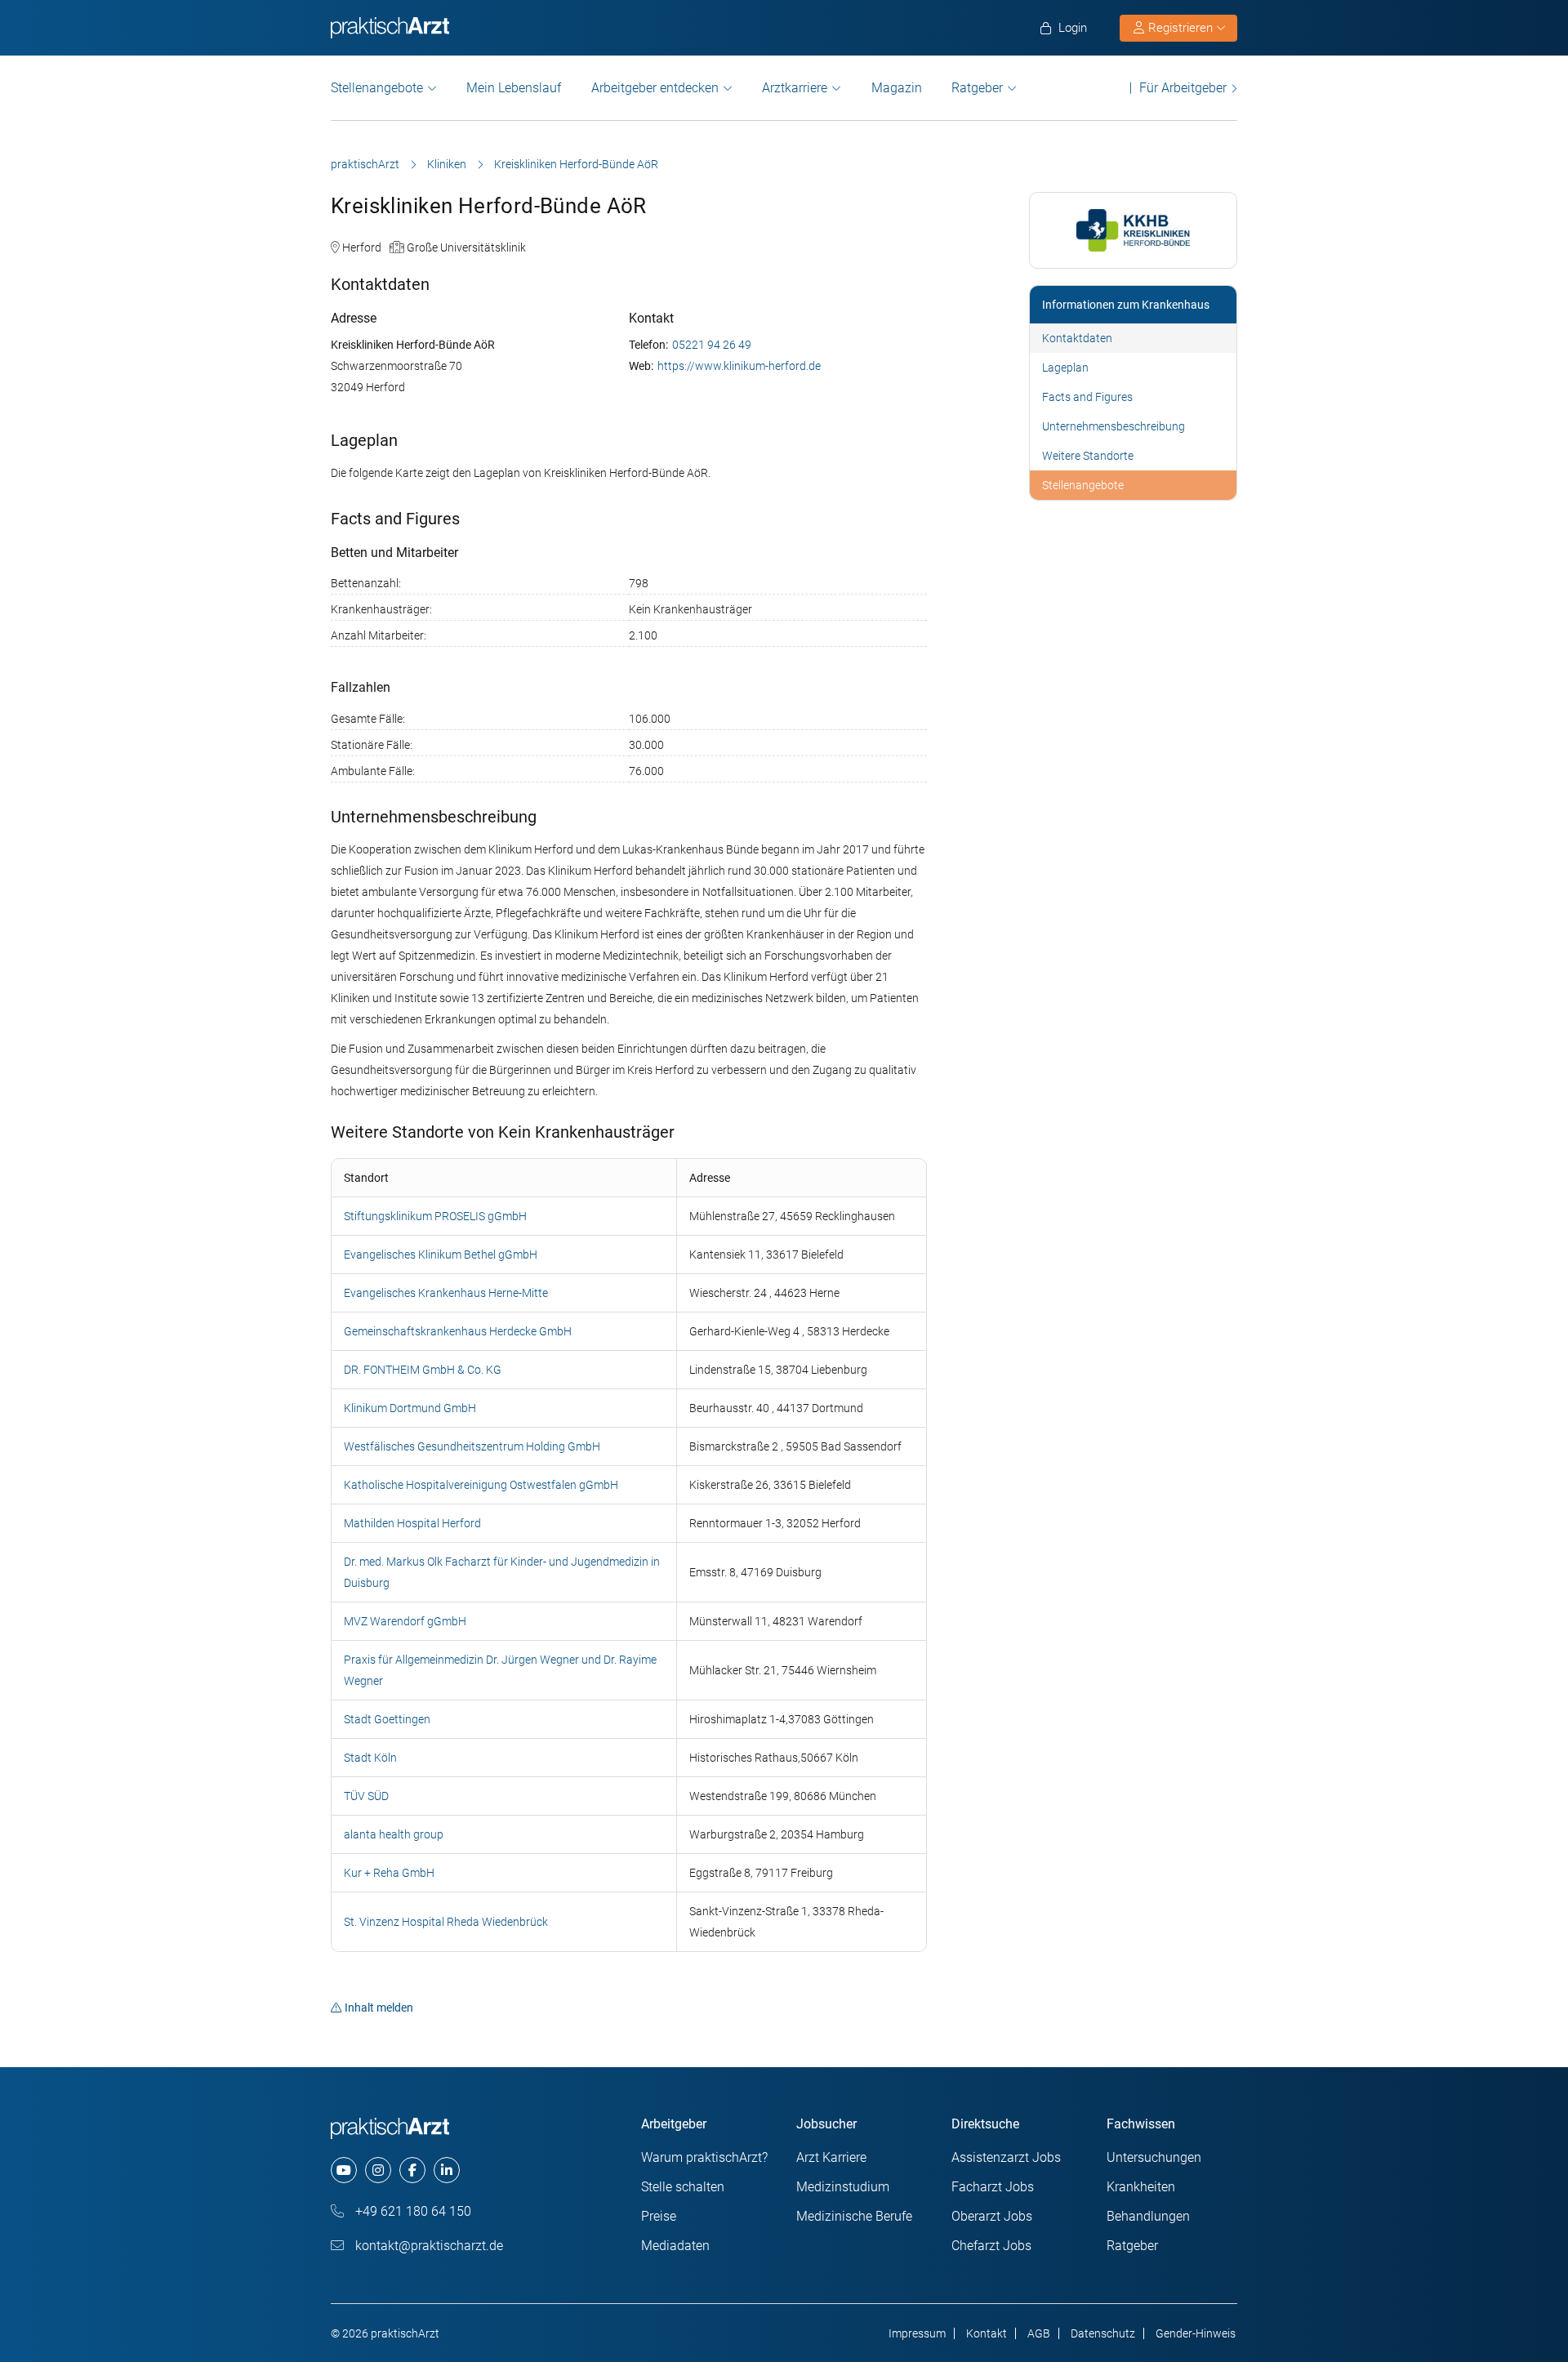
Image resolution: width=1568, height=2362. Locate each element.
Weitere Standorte (1088, 456)
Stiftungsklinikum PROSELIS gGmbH (435, 1216)
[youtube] (344, 2170)
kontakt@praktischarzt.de (428, 2246)
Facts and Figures (1087, 397)
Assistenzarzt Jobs (1006, 2157)
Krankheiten (1141, 2187)
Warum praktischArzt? (704, 2157)
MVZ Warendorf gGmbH (405, 1621)
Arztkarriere (795, 88)
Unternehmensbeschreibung (1114, 426)
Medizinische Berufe (854, 2216)
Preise (659, 2216)
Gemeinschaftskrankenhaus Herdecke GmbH (458, 1331)
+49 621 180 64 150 (412, 2211)
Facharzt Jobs (993, 2187)
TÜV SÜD (366, 1796)
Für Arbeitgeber (1183, 88)
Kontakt (987, 2333)
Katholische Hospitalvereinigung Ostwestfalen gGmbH (481, 1485)
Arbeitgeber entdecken (655, 88)
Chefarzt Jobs (991, 2246)
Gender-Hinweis (1196, 2333)
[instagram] (378, 2170)
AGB (1039, 2333)
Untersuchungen (1154, 2157)
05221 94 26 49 (712, 345)
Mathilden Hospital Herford (412, 1523)
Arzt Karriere (831, 2157)
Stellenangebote (377, 88)
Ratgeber (977, 88)
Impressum (917, 2333)
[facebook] (412, 2170)
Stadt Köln (370, 1758)
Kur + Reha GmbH (389, 1873)
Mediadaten (675, 2246)
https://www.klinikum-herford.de (739, 366)
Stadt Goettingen (387, 1719)
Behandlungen (1148, 2216)
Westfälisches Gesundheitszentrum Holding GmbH (472, 1446)
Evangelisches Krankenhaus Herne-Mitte (446, 1293)
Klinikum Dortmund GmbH (410, 1408)
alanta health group (394, 1834)
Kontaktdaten (1077, 338)
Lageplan (1065, 368)
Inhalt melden (379, 2008)
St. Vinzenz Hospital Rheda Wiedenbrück (446, 1922)
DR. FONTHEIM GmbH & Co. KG (423, 1370)
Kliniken (447, 164)
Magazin (897, 88)
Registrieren (1180, 28)
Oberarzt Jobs (992, 2216)
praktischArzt (365, 164)
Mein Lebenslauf (514, 88)
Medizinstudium (843, 2187)
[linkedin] (447, 2170)
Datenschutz (1103, 2333)
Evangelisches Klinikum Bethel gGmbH (441, 1255)
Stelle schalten (683, 2187)
